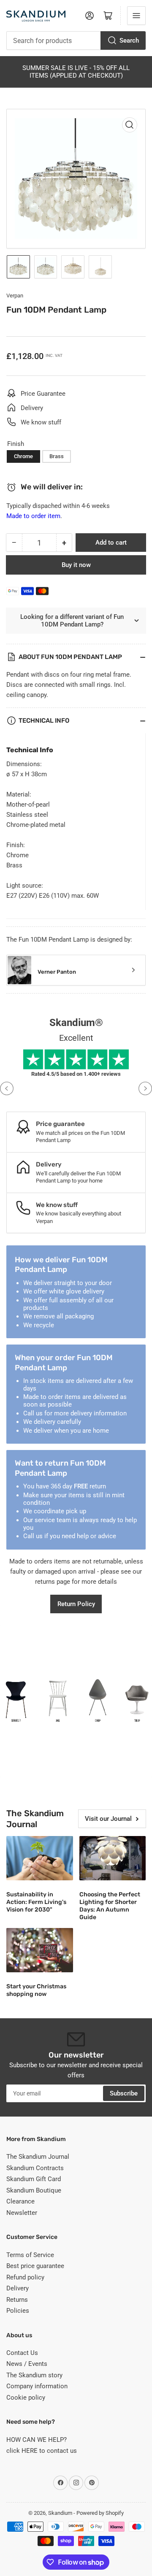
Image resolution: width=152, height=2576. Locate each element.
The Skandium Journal (38, 2157)
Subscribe (124, 2093)
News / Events (27, 2364)
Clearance (20, 2201)
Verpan (15, 296)
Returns (17, 2300)
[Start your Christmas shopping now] (40, 1950)
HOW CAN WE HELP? (37, 2440)
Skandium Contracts (35, 2168)
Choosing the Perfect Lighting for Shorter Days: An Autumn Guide (110, 1906)
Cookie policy (26, 2398)
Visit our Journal (108, 1819)
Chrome (23, 456)
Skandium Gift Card (34, 2179)
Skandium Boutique (34, 2190)
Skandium (60, 2513)
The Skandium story (34, 2375)
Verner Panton (57, 972)
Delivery (18, 2288)
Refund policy (25, 2277)
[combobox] (76, 41)
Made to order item (33, 516)
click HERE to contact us (42, 2451)
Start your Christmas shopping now (36, 1990)
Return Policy (76, 1604)
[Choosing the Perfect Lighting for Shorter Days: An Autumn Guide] (113, 1858)
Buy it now (76, 565)
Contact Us (22, 2353)
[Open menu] (136, 16)
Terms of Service (30, 2255)
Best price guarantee (35, 2266)
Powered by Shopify (100, 2513)
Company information (37, 2386)
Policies (18, 2311)
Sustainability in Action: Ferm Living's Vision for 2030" (36, 1902)
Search (129, 41)
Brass (57, 456)
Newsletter (22, 2213)
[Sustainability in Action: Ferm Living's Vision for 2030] (40, 1858)
